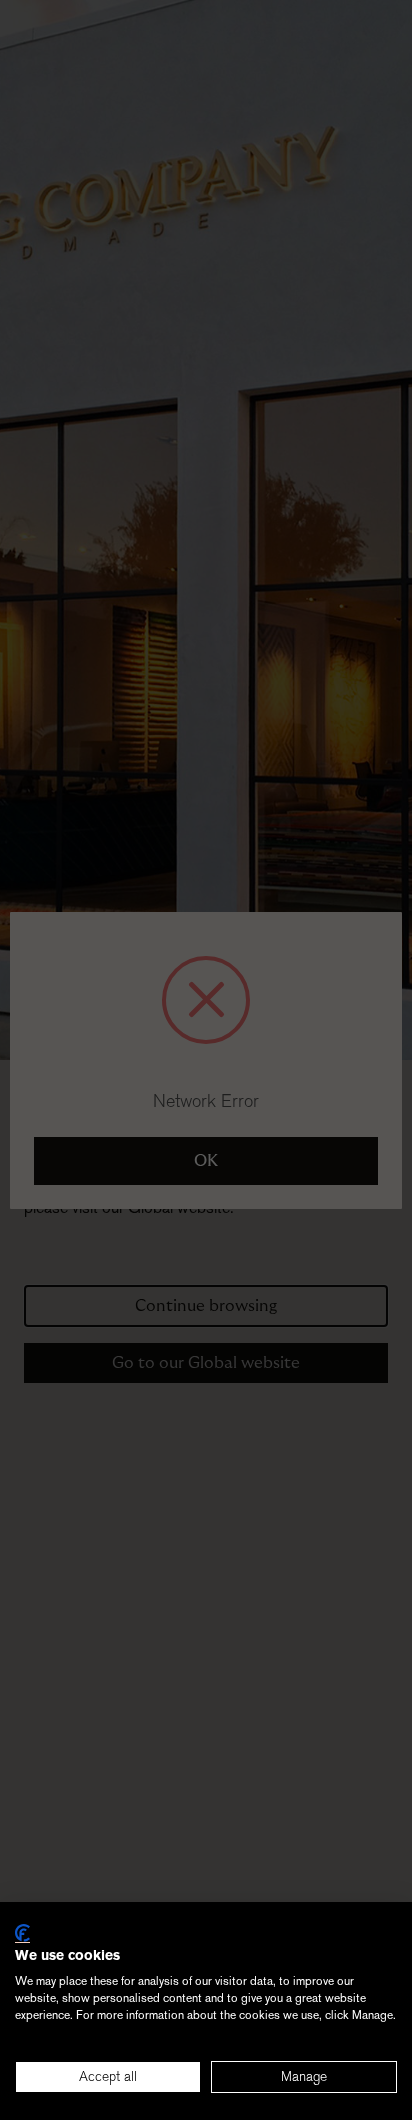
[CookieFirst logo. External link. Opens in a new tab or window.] (22, 1933)
